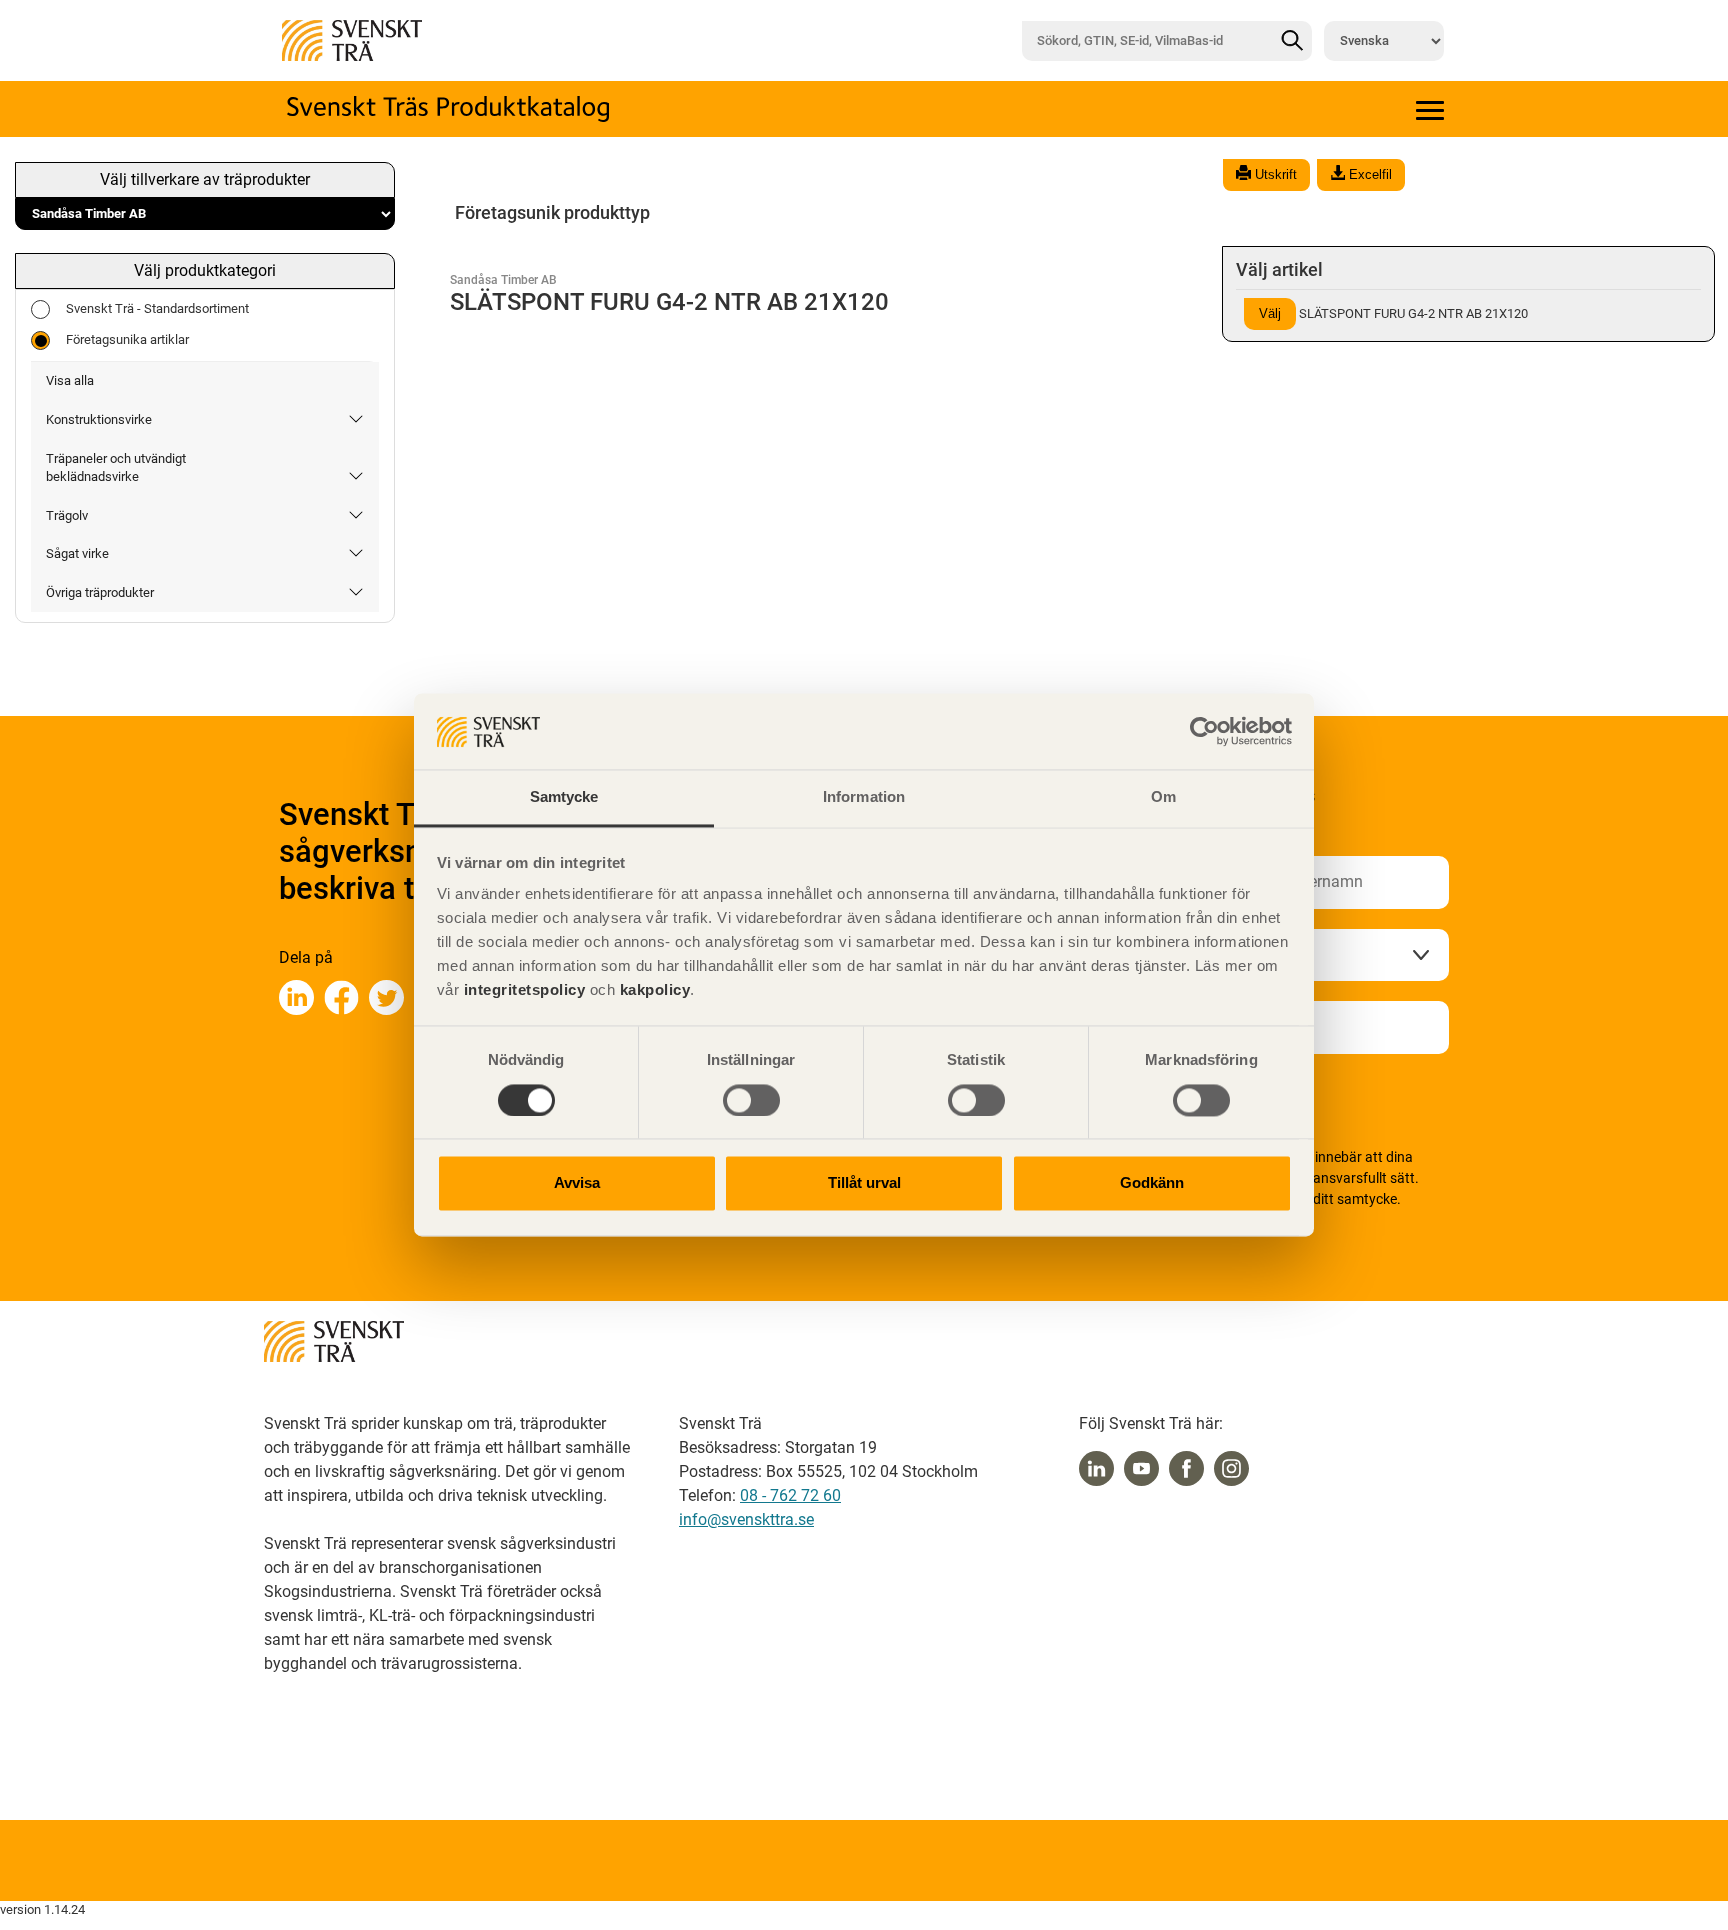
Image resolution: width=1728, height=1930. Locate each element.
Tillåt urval (864, 1183)
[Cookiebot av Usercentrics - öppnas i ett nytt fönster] (1204, 732)
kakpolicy (655, 990)
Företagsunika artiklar (127, 339)
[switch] (751, 1101)
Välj (1270, 313)
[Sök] (1292, 41)
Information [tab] (864, 797)
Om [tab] (1163, 797)
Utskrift (1274, 174)
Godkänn (1152, 1183)
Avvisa (577, 1183)
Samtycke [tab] (564, 797)
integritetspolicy (522, 990)
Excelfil (1368, 174)
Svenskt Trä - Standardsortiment (157, 308)
